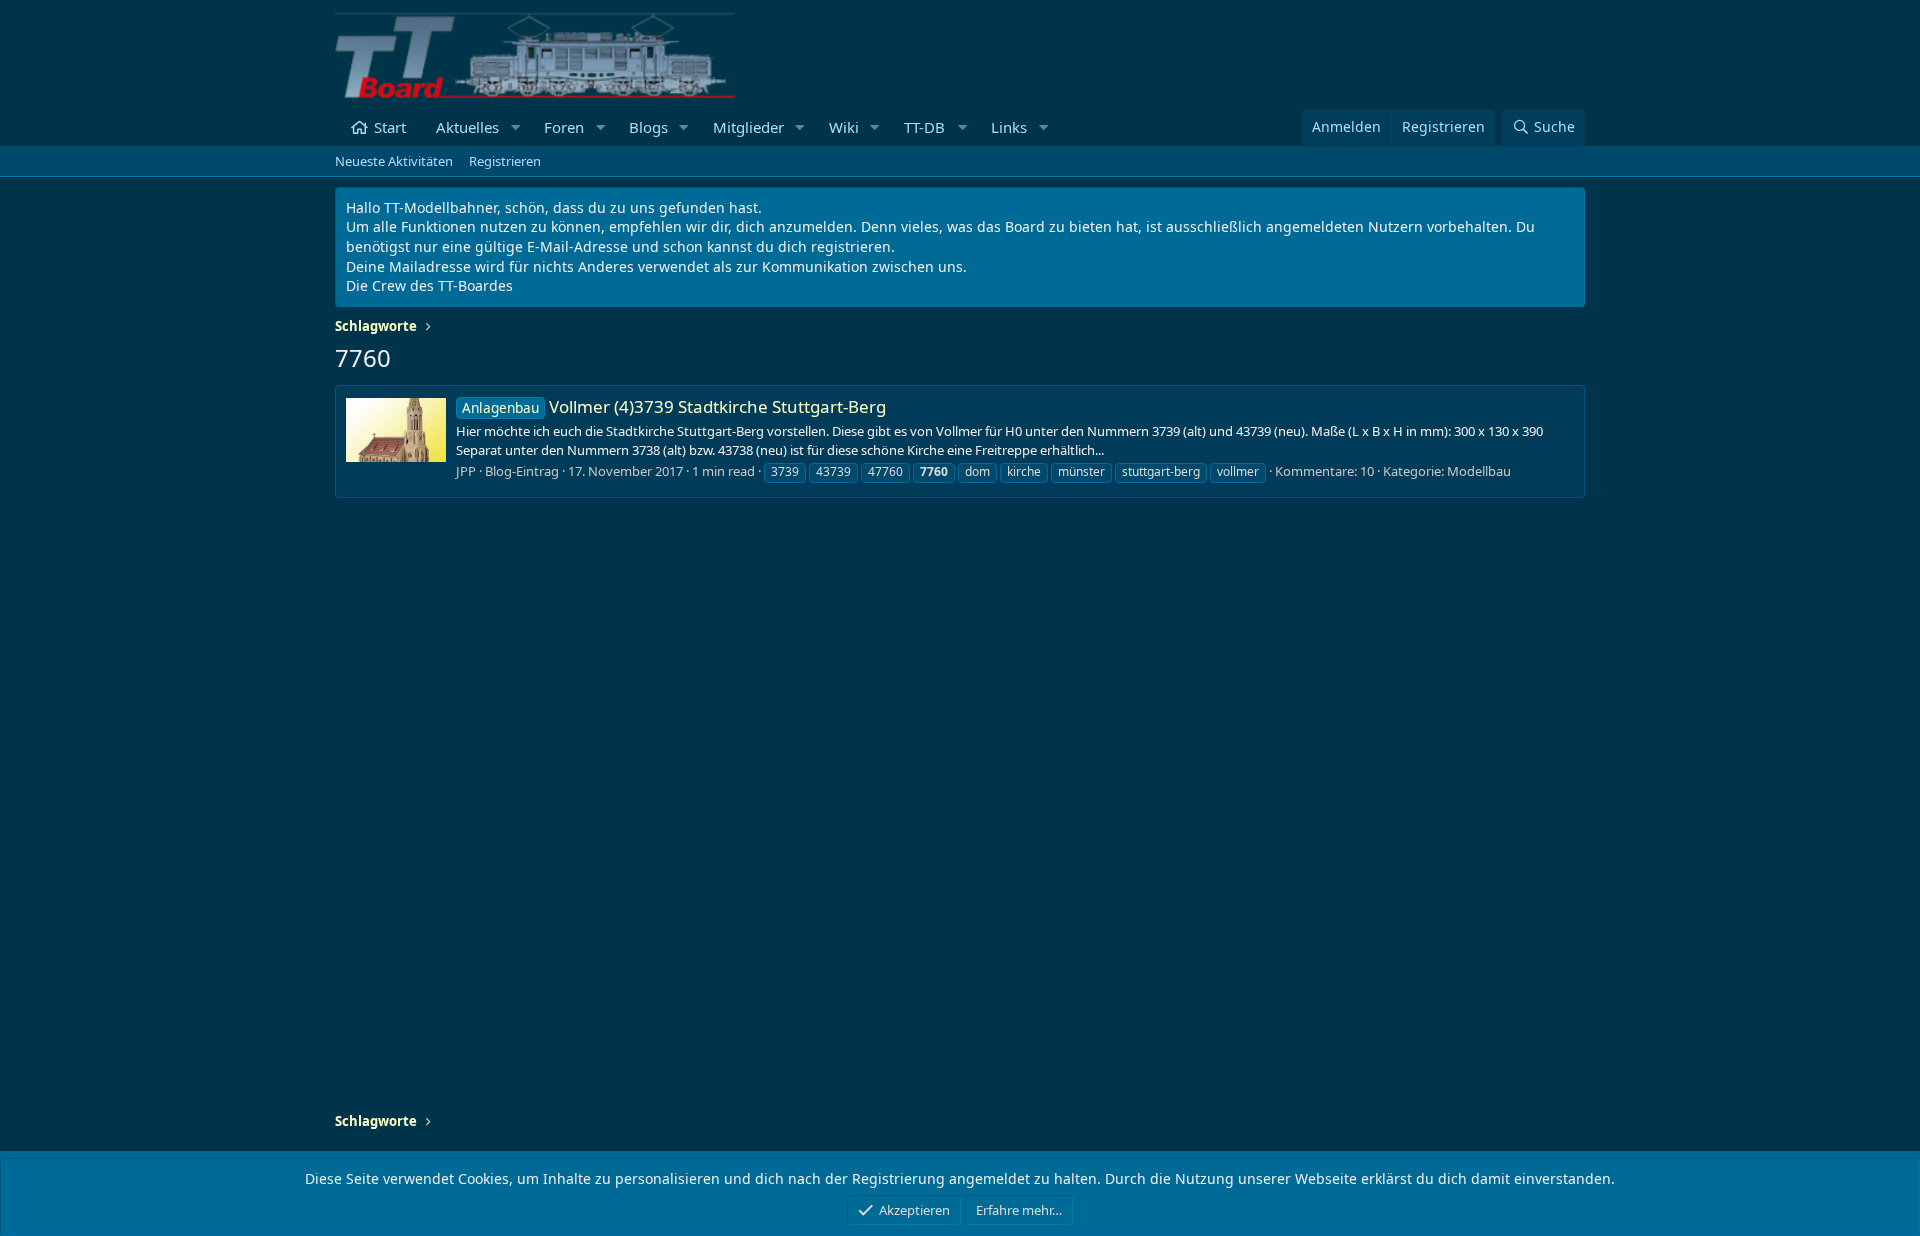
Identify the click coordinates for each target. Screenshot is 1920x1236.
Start (390, 127)
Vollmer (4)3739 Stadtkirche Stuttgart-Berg (674, 406)
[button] (515, 127)
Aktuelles (467, 127)
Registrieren (505, 161)
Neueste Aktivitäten (394, 161)
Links (1009, 127)
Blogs (648, 127)
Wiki (844, 127)
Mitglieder (748, 127)
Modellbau (1479, 471)
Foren (564, 127)
